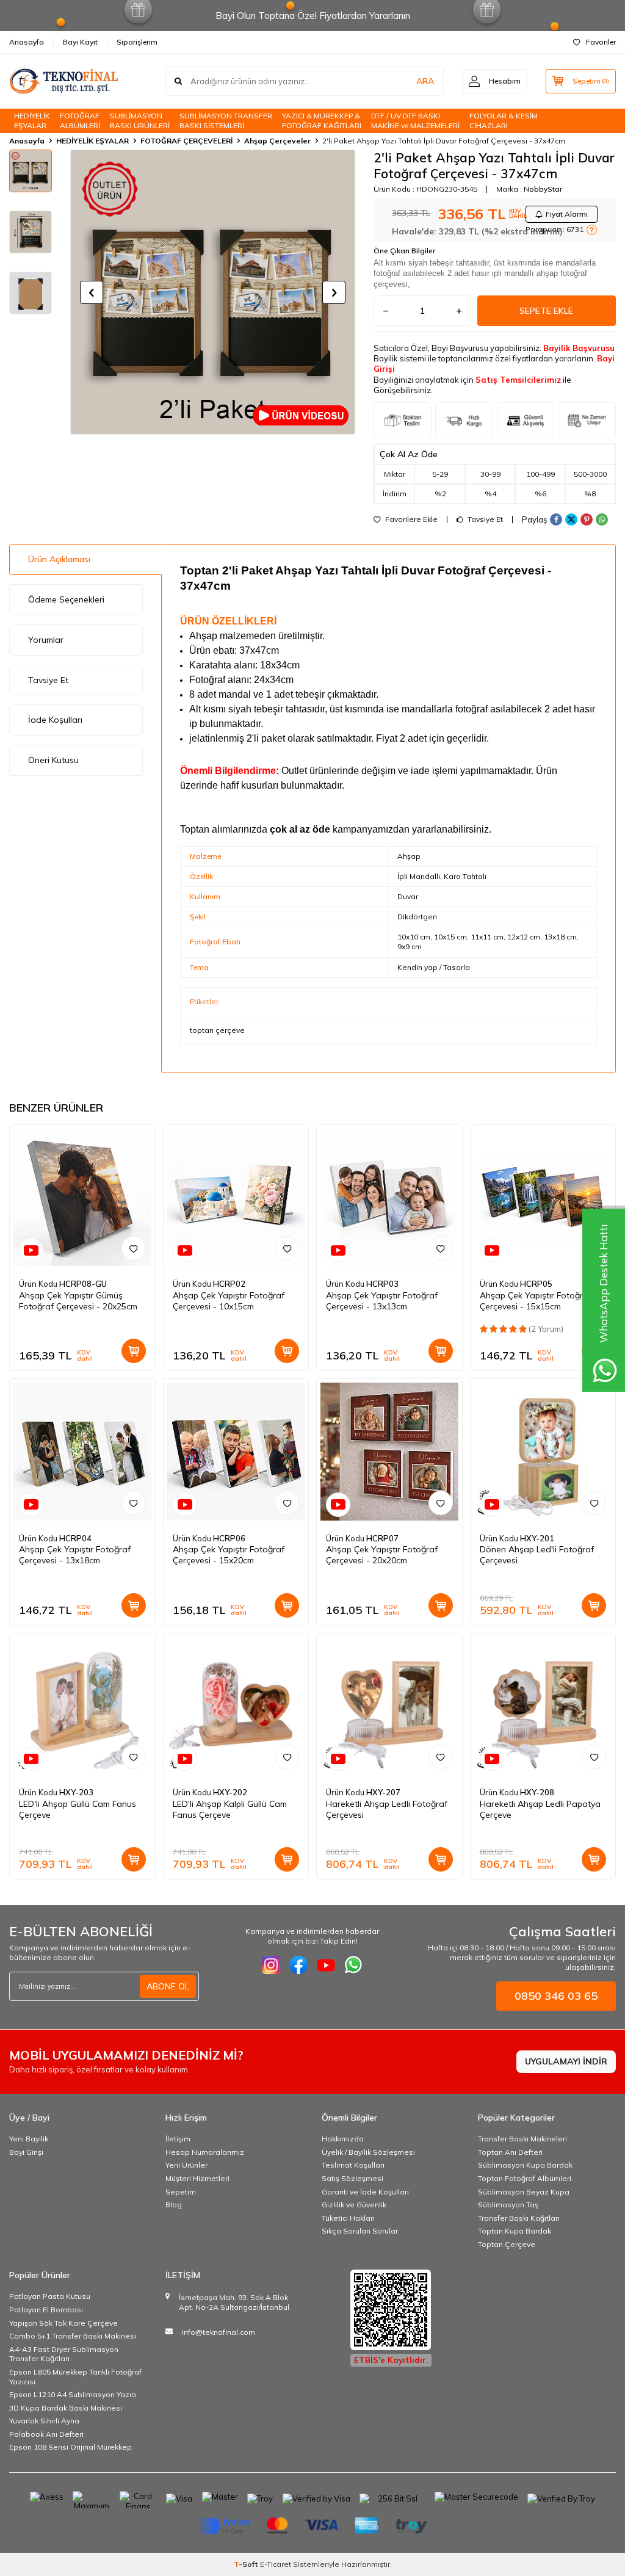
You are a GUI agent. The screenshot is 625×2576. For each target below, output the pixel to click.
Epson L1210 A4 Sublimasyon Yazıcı (73, 2394)
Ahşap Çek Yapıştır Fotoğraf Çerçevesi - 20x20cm (382, 1555)
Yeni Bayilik (29, 2139)
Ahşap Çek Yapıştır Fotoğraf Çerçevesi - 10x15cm (229, 1301)
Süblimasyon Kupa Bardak (525, 2165)
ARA (425, 81)
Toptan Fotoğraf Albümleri (525, 2178)
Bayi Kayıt (80, 42)
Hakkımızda (343, 2139)
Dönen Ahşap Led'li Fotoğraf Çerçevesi (537, 1555)
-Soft (247, 2564)
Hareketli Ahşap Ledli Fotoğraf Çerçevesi (387, 1809)
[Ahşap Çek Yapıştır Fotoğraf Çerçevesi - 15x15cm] (543, 1198)
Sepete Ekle (546, 311)
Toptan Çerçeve (507, 2244)
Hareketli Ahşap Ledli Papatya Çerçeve (540, 1809)
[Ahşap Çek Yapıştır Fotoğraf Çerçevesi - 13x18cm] (82, 1452)
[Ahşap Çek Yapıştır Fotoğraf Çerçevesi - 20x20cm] (389, 1452)
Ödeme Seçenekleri (66, 599)
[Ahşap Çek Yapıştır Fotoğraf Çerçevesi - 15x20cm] (236, 1452)
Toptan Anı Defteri (510, 2152)
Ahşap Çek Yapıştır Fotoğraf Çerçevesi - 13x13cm (382, 1301)
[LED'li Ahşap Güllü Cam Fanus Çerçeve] (82, 1706)
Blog (174, 2205)
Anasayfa (27, 42)
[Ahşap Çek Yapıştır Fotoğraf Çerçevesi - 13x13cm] (389, 1198)
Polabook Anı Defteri (46, 2434)
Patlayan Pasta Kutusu (50, 2296)
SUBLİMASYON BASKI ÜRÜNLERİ (140, 121)
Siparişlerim (137, 42)
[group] (213, 292)
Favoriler (601, 42)
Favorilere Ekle (410, 519)
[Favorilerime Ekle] (134, 1248)
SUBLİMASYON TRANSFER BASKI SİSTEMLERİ (226, 121)
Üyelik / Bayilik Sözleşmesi (368, 2152)
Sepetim (181, 2192)
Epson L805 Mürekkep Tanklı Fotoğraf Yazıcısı (75, 2377)
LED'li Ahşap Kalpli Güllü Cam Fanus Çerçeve (230, 1809)
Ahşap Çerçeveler (277, 141)
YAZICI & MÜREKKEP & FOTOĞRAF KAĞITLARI (322, 121)
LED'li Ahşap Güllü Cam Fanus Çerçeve (78, 1809)
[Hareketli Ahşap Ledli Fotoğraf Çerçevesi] (389, 1706)
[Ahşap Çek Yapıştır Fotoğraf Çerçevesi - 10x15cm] (236, 1198)
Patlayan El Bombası (46, 2310)
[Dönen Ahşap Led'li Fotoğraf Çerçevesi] (543, 1452)
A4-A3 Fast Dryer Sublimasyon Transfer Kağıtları (64, 2354)
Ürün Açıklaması (59, 559)
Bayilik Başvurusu (579, 348)
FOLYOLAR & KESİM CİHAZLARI (504, 121)
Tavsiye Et (484, 519)
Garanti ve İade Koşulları (365, 2192)
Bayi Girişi (26, 2152)
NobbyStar (543, 189)
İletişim (178, 2139)
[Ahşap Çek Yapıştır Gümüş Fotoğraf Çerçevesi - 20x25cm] (82, 1198)
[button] (92, 292)
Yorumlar (46, 640)
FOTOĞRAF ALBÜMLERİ (80, 121)
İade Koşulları (55, 720)
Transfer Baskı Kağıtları (519, 2218)
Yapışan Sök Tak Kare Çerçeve (63, 2323)
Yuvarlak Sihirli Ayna (44, 2421)
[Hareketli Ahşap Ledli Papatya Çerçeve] (543, 1706)
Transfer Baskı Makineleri (522, 2139)
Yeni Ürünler (186, 2165)
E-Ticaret (276, 2564)
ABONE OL (168, 1986)
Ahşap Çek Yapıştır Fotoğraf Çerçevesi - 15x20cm (229, 1555)
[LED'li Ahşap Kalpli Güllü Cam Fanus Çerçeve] (236, 1706)
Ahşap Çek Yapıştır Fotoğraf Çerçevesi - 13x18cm (75, 1555)
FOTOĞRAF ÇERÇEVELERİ (186, 141)
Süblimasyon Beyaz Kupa (524, 2192)
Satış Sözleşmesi (352, 2178)
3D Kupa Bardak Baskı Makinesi (66, 2408)
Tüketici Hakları (348, 2218)
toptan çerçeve (217, 1030)
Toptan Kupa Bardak (515, 2231)
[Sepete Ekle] (134, 1351)
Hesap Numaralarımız (205, 2152)
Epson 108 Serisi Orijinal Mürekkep (70, 2447)
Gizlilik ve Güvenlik (354, 2205)
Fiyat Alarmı (567, 214)
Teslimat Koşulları (353, 2165)
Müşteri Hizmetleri (197, 2178)
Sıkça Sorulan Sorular (360, 2231)
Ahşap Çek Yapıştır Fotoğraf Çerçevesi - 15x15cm (536, 1301)
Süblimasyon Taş (508, 2205)
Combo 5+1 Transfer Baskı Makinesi (73, 2336)
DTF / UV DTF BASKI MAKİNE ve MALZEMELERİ (415, 121)
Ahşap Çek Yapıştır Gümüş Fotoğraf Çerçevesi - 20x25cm (78, 1301)
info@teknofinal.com (219, 2332)
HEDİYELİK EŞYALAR (32, 121)
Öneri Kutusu (53, 760)
